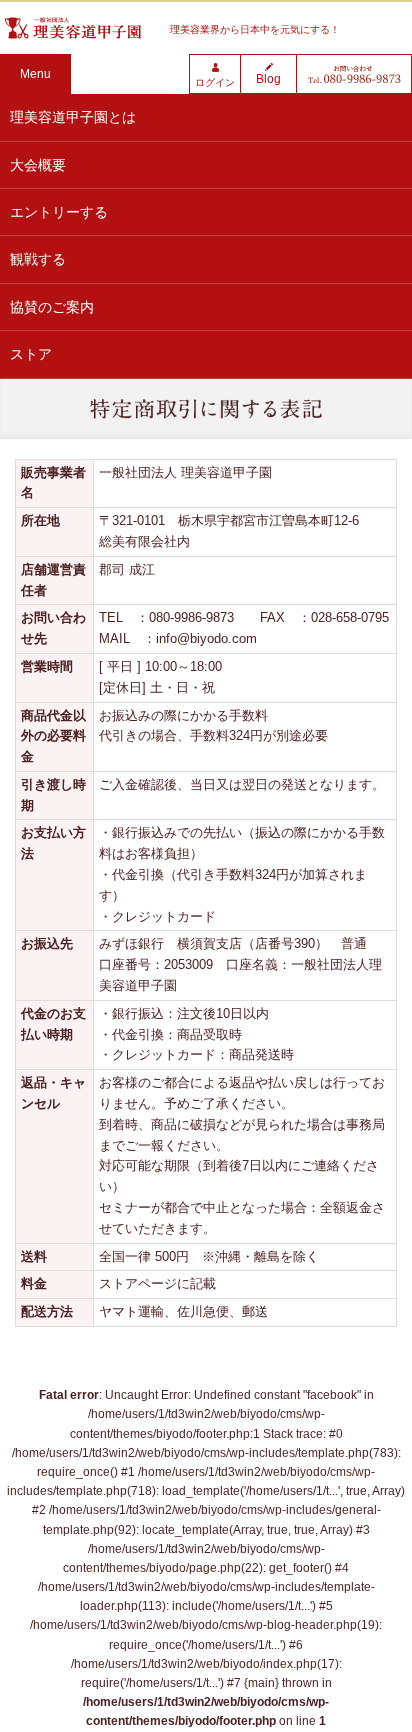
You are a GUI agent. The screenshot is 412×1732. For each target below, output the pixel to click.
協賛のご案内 (52, 307)
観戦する (38, 259)
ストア (31, 354)
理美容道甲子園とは (73, 117)
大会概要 (38, 165)
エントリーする (59, 212)
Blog (268, 79)
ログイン (215, 82)
